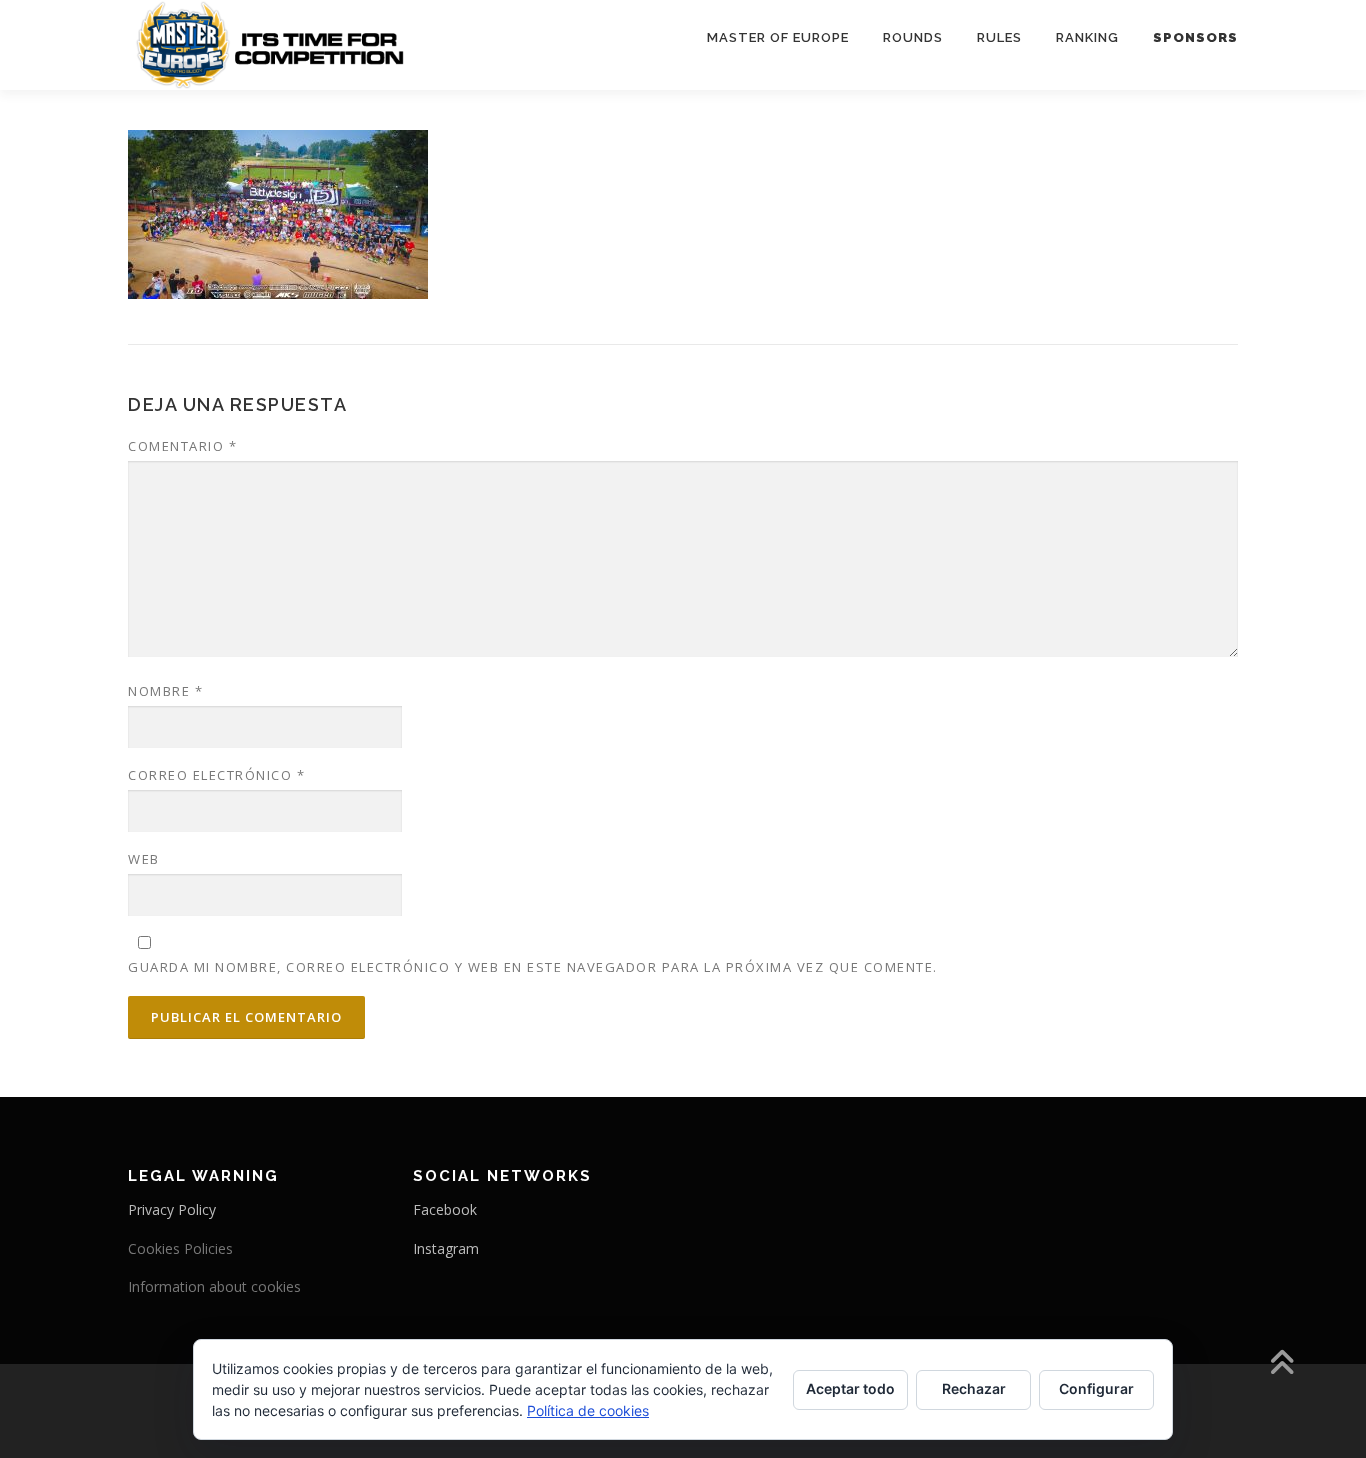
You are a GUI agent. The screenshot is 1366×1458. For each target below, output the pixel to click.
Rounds (913, 37)
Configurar (1096, 1388)
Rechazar (974, 1388)
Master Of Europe (778, 37)
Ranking (1087, 37)
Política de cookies (588, 1410)
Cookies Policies (180, 1248)
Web (144, 859)
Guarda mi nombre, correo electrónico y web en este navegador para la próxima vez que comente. (533, 967)
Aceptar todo (850, 1388)
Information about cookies (214, 1286)
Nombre (165, 691)
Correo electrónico (216, 775)
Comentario (182, 446)
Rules (999, 37)
